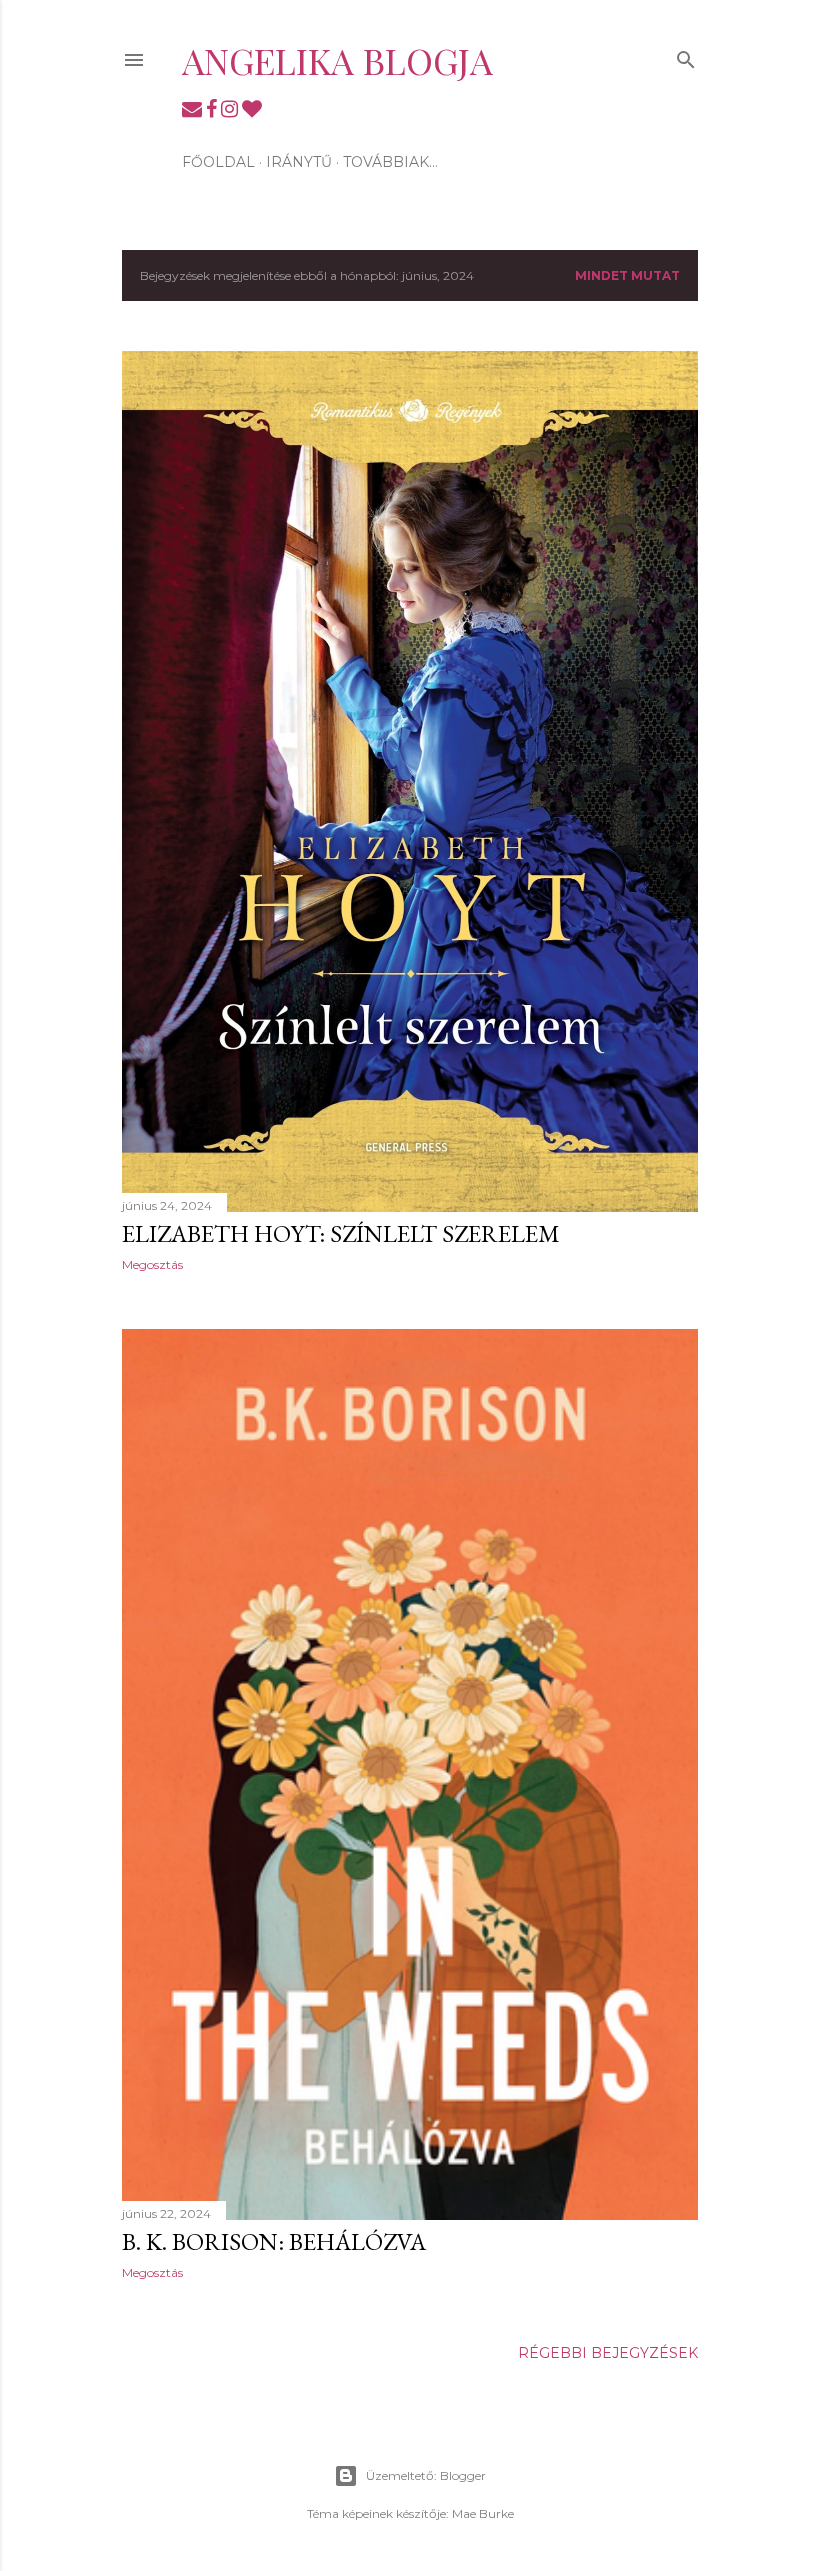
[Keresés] (686, 55)
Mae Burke (483, 2513)
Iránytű (299, 162)
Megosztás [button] (152, 1264)
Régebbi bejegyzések (608, 2353)
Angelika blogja (337, 60)
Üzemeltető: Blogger (426, 2475)
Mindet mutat (627, 275)
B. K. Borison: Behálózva (274, 2241)
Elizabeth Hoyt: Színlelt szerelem (341, 1233)
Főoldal (218, 162)
